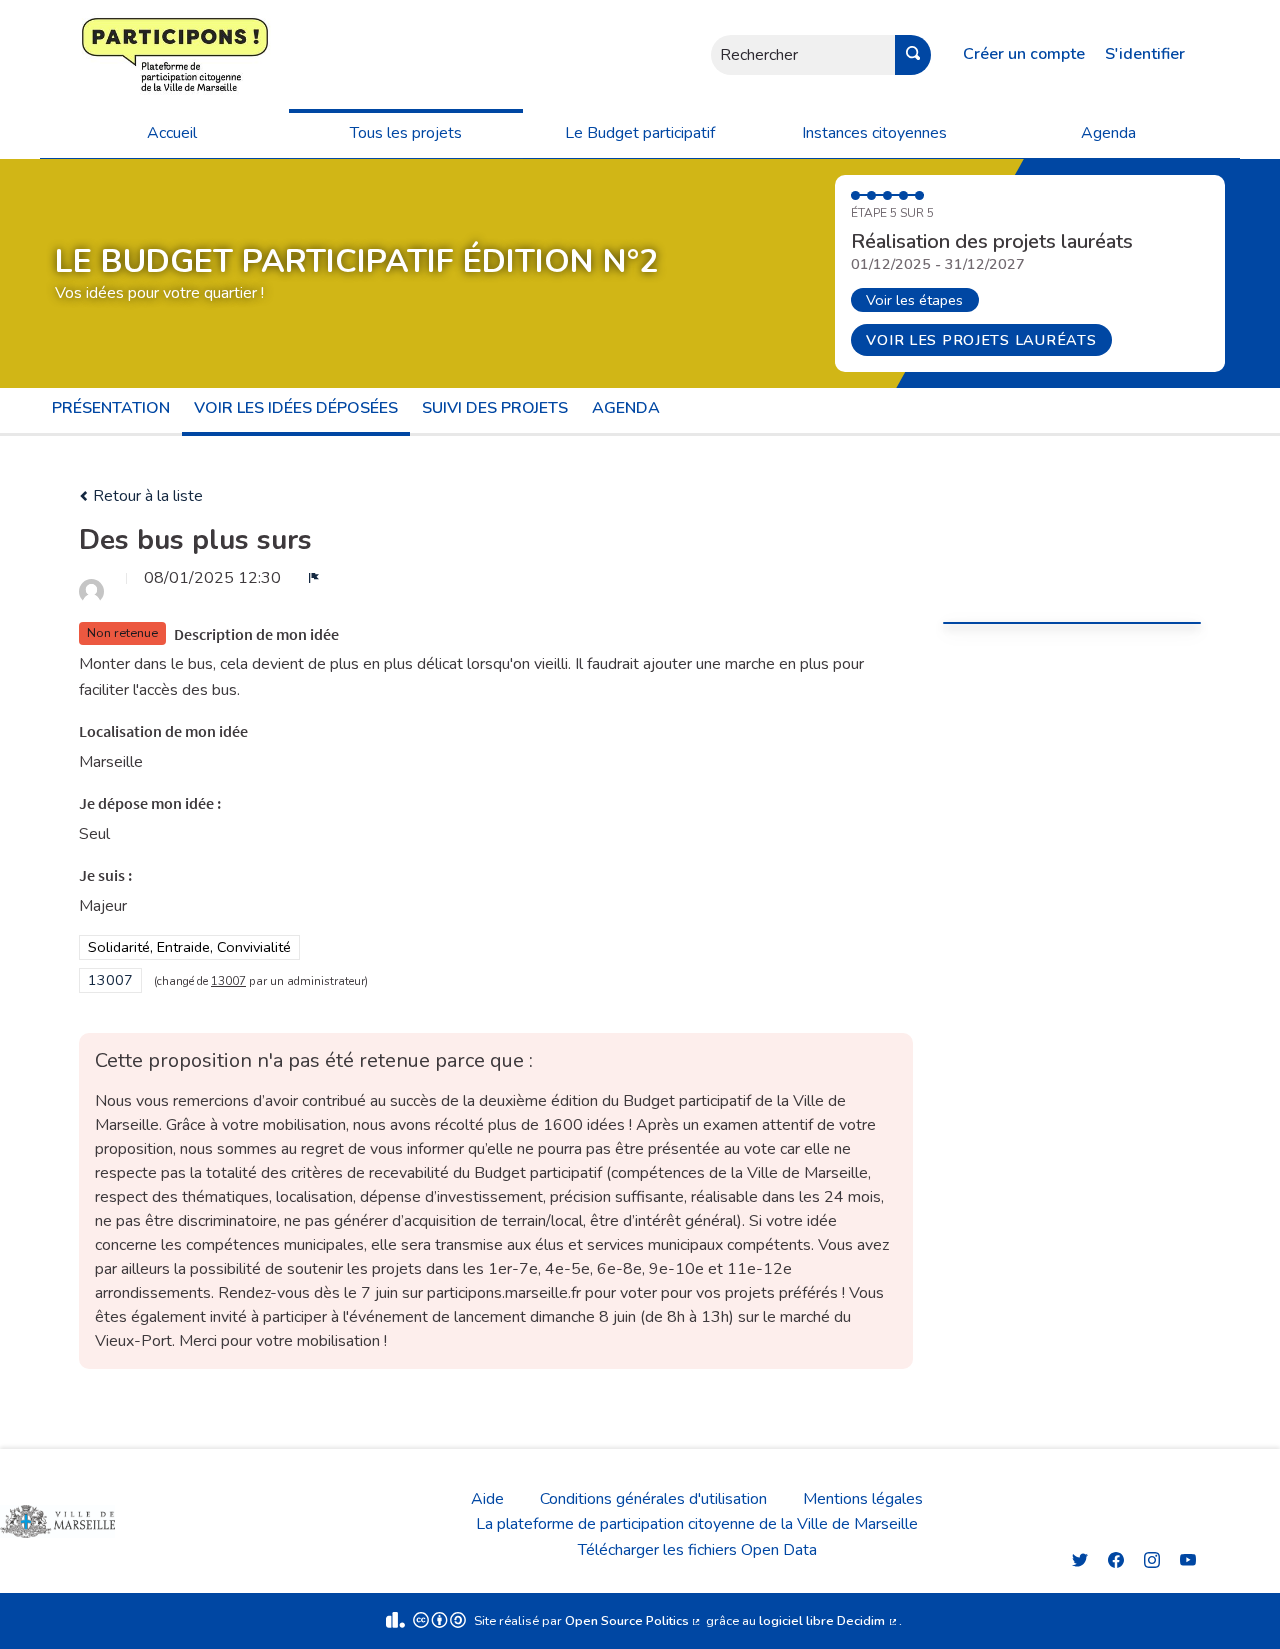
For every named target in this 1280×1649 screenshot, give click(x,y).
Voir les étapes (914, 300)
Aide (487, 1499)
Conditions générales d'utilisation (653, 1499)
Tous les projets (406, 133)
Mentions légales (863, 1499)
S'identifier (1145, 54)
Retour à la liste (146, 496)
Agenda (1108, 133)
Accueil (172, 133)
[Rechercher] (913, 55)
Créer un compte (1024, 54)
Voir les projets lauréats (981, 340)
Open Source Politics (634, 1621)
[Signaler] (314, 578)
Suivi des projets (495, 408)
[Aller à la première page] (115, 54)
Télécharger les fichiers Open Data (697, 1550)
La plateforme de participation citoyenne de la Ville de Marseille (697, 1524)
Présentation (111, 408)
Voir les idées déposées (296, 408)
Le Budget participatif (640, 133)
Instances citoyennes (874, 133)
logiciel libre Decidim (829, 1621)
